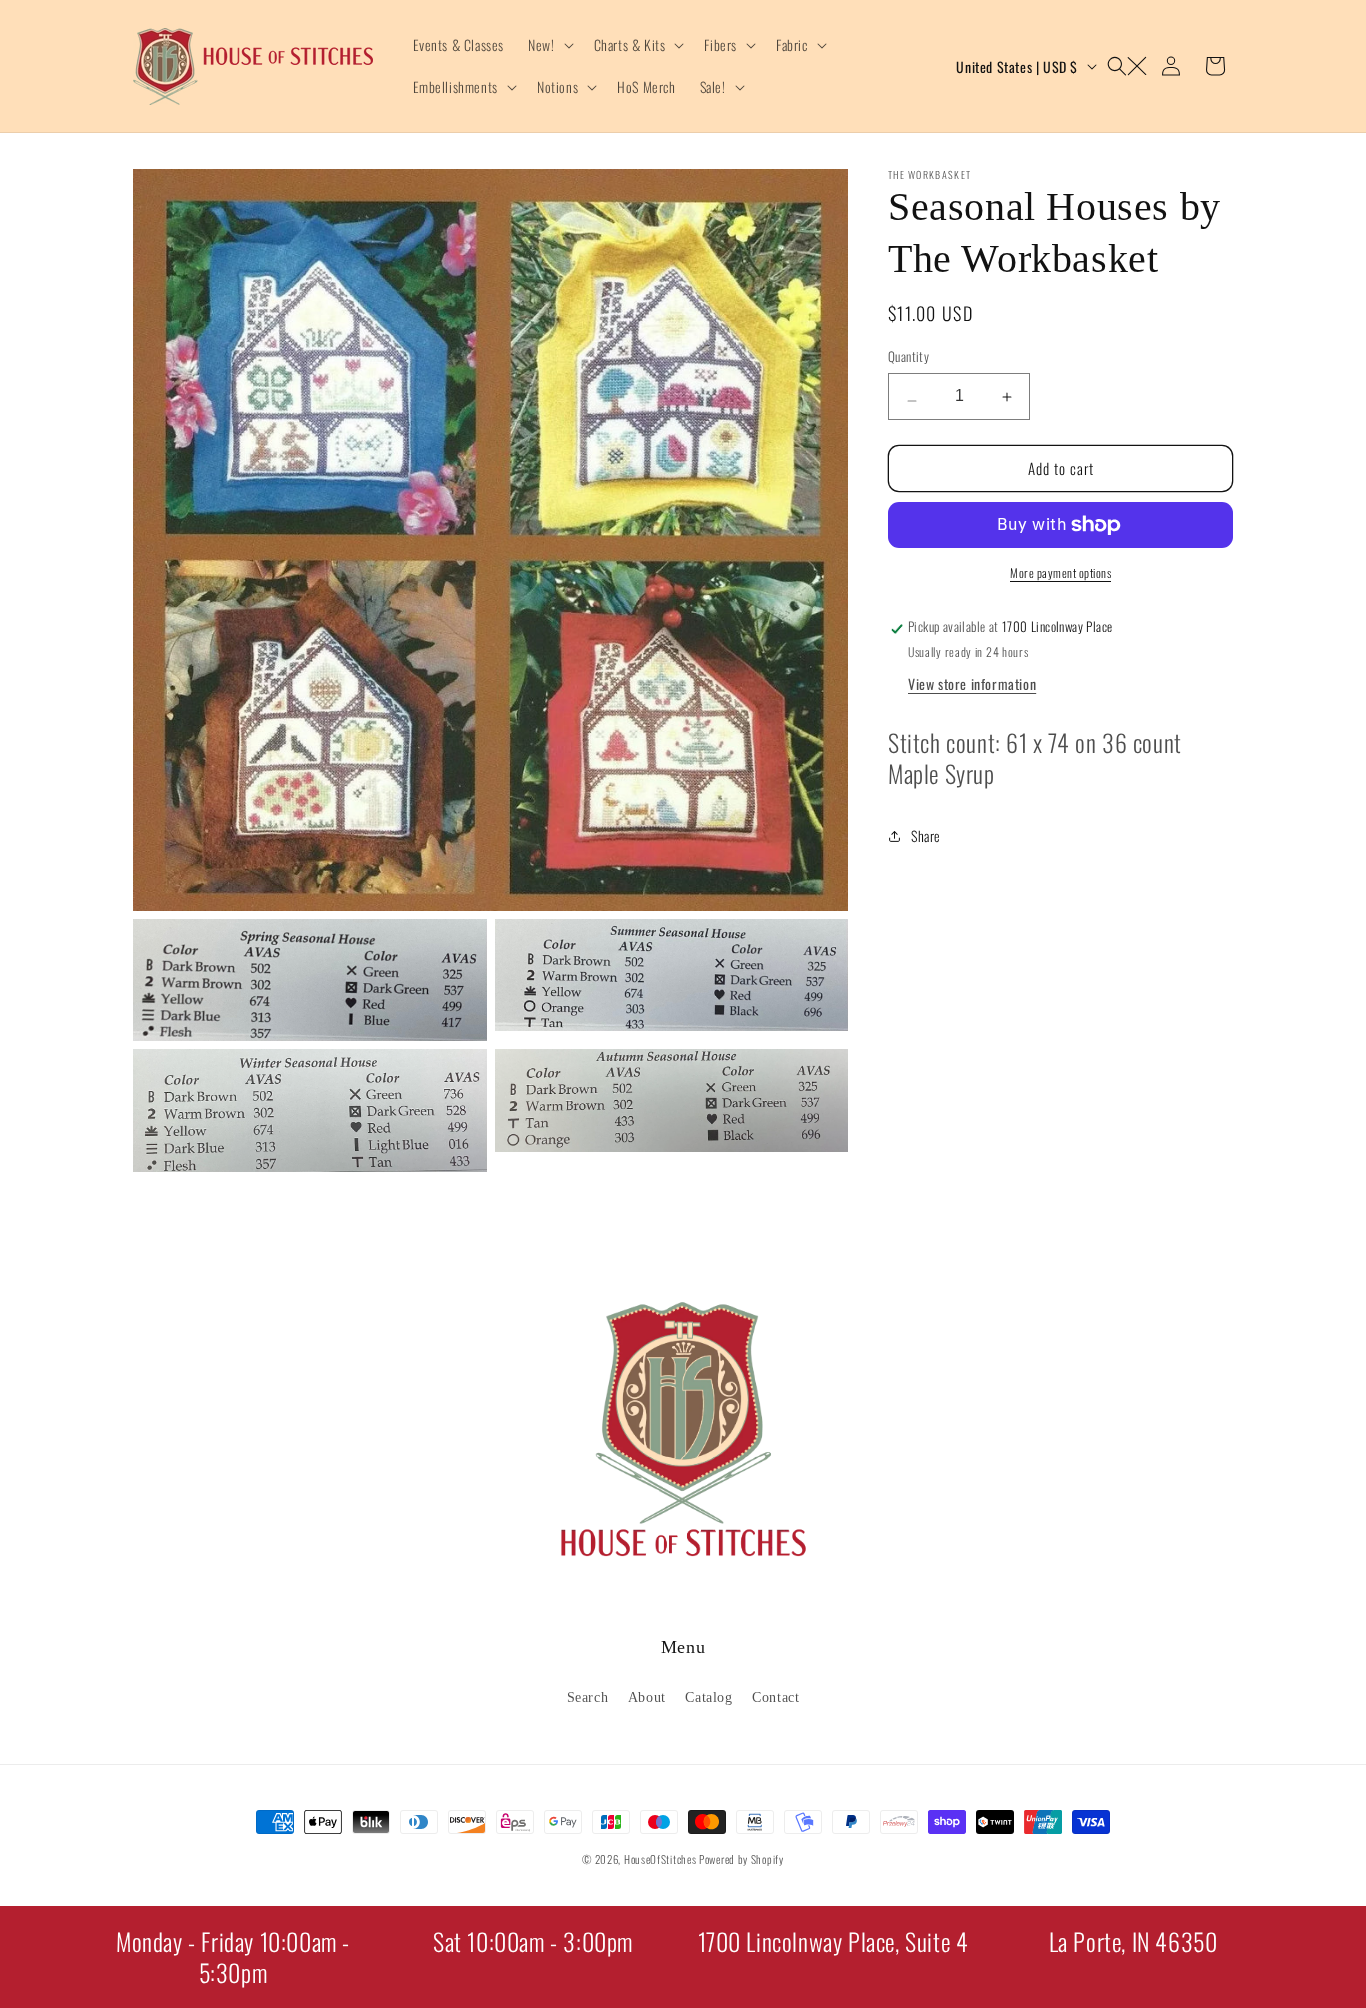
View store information (972, 682)
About (647, 1696)
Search (588, 1696)
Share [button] (926, 835)
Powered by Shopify (741, 1859)
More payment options (1060, 572)
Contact (775, 1696)
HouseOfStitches (660, 1859)
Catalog (708, 1696)
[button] (548, 45)
